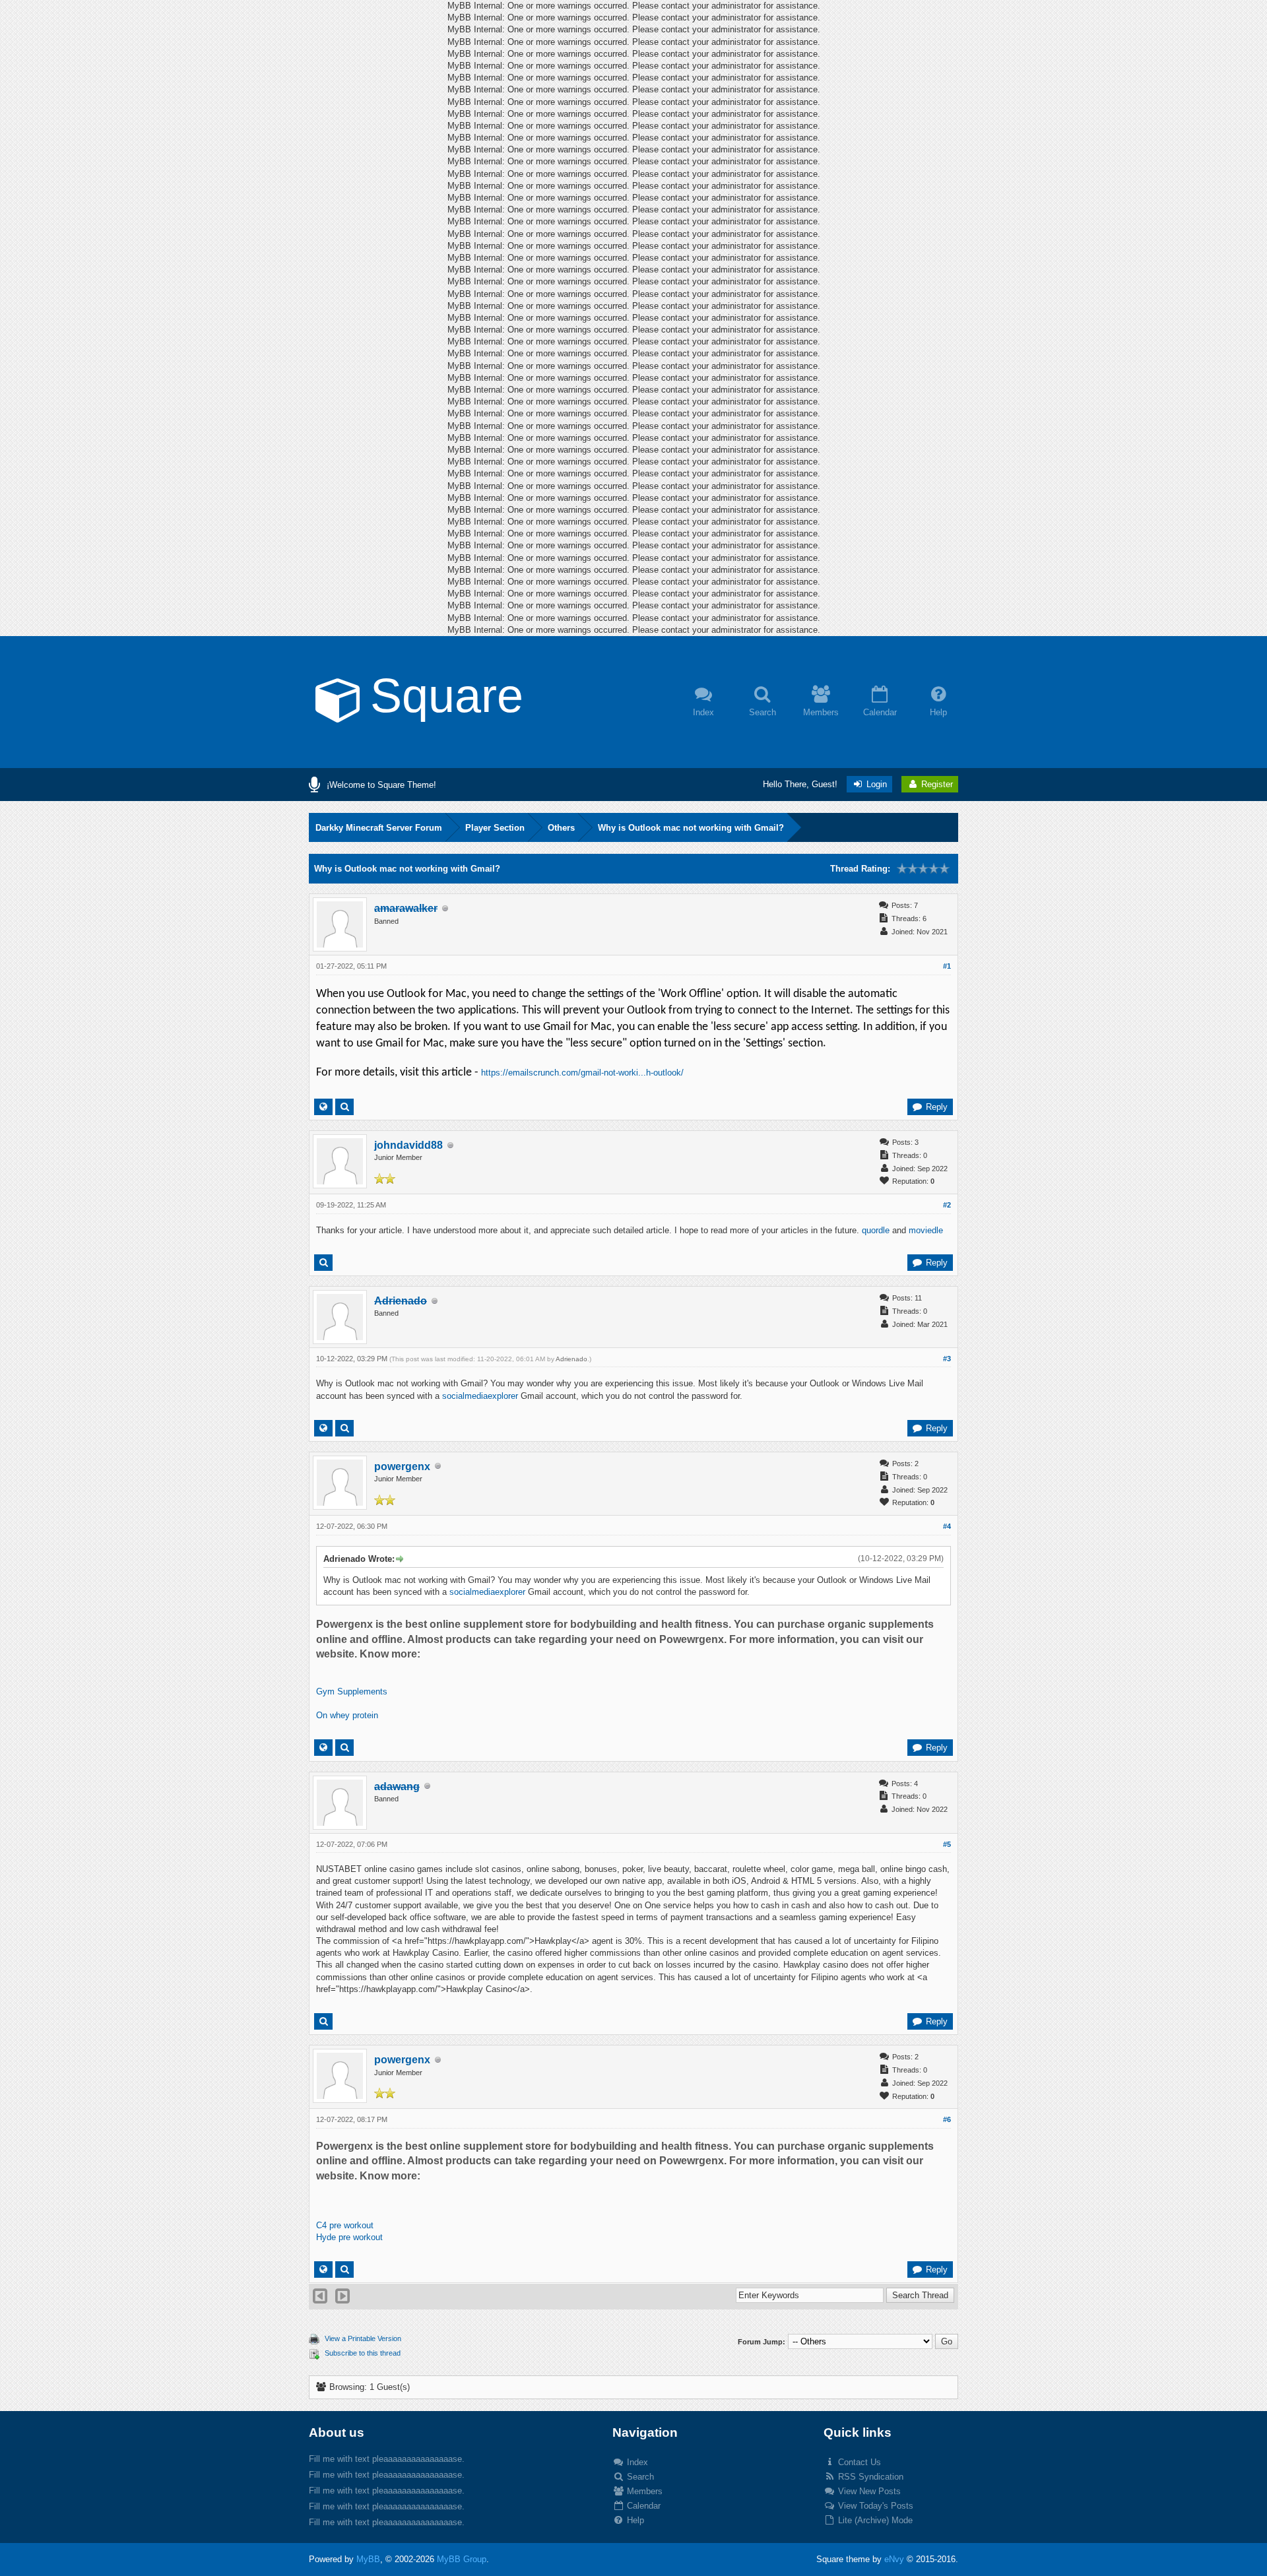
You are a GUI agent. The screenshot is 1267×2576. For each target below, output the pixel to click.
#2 (947, 1205)
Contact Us (858, 2462)
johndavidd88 (408, 1145)
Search (639, 2477)
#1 (947, 966)
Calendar (642, 2506)
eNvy (894, 2559)
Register (936, 784)
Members (643, 2491)
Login (875, 784)
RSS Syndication (869, 2477)
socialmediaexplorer (480, 1396)
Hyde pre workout (349, 2237)
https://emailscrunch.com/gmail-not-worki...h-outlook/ (582, 1073)
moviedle (926, 1230)
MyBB (368, 2559)
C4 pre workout (345, 2225)
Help (634, 2520)
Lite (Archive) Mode (874, 2520)
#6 (947, 2119)
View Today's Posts (874, 2506)
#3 (947, 1359)
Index (636, 2462)
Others (561, 828)
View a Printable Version (363, 2338)
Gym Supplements (352, 1691)
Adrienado (571, 1359)
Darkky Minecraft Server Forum (379, 828)
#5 (947, 1844)
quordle (876, 1230)
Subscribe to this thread (363, 2353)
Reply (935, 1107)
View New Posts (868, 2491)
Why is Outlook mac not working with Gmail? (691, 828)
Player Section (495, 828)
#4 (947, 1526)
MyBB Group (462, 2559)
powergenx (402, 1466)
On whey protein (347, 1715)
